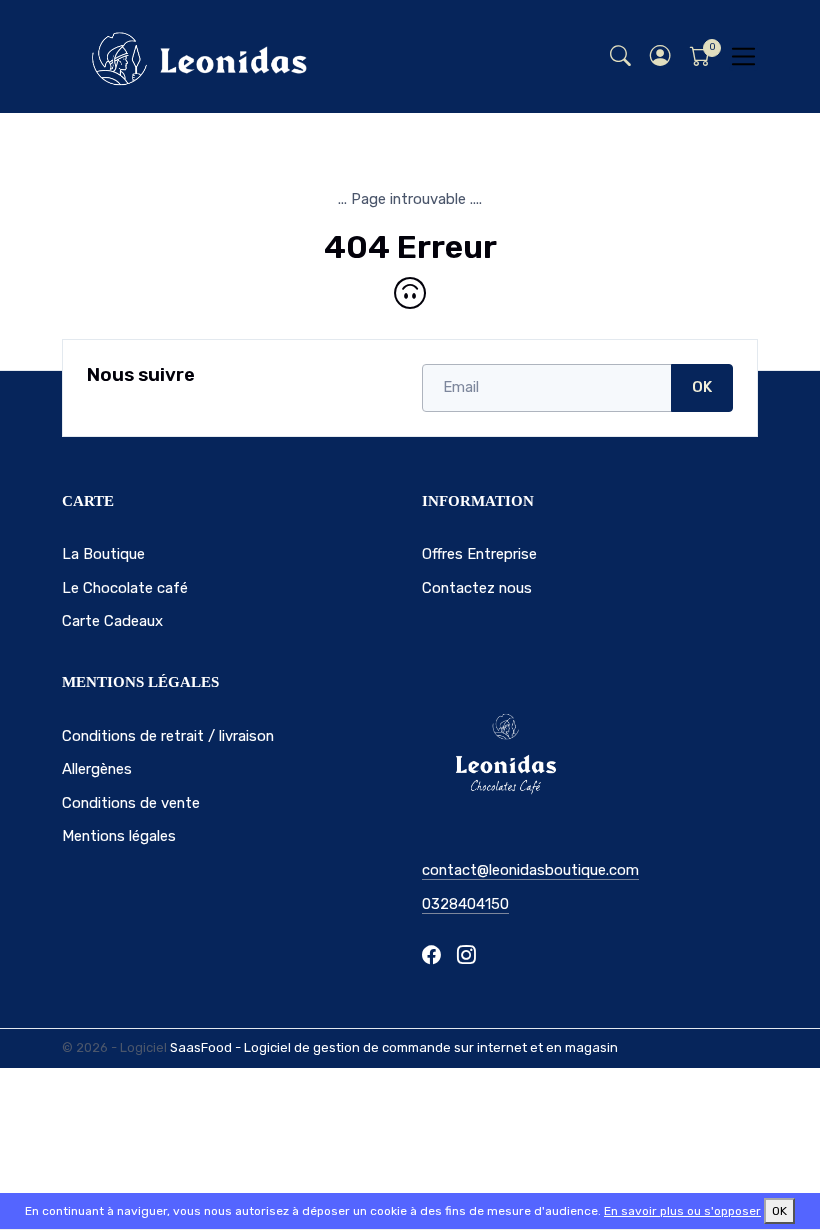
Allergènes (97, 769)
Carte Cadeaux (112, 621)
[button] (660, 56)
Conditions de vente (131, 803)
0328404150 (465, 904)
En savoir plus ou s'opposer (682, 1211)
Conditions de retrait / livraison (168, 736)
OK (702, 387)
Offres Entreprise (479, 554)
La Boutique (103, 554)
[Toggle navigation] (743, 56)
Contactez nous (477, 588)
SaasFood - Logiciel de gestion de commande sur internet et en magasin (394, 1047)
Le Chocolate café (125, 588)
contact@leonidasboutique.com (530, 870)
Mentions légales (119, 836)
